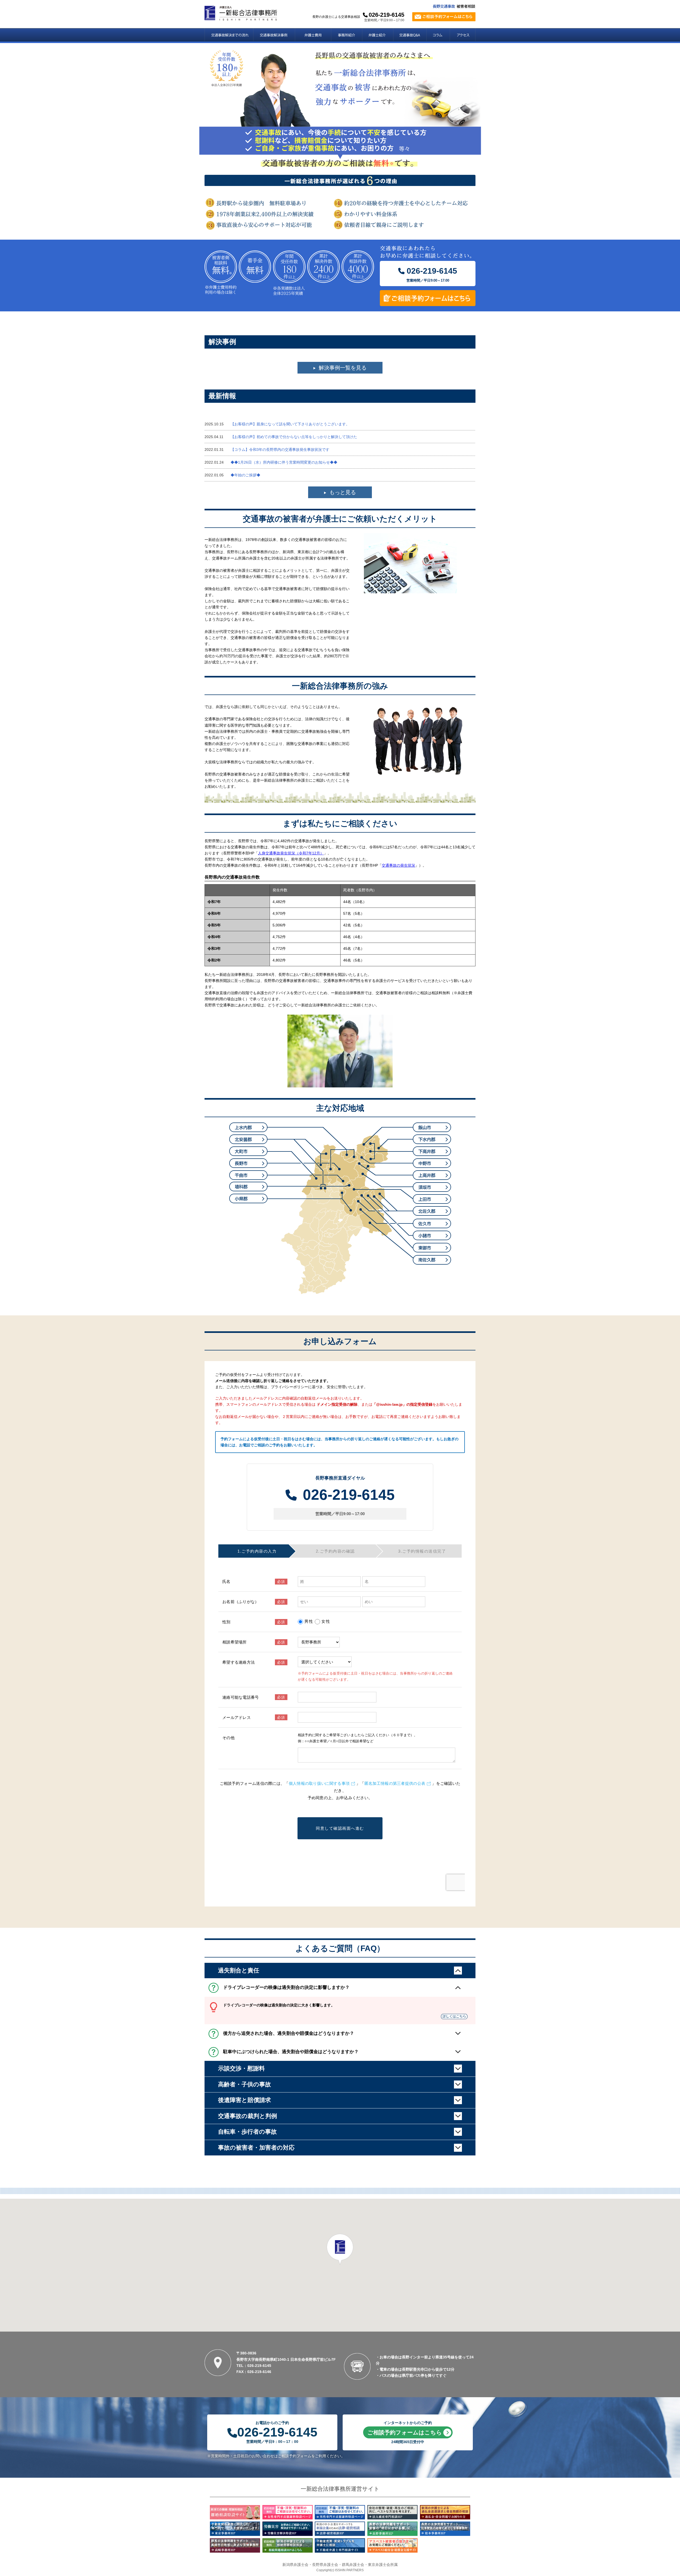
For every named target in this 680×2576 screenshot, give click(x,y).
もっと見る (343, 492)
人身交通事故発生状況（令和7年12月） (291, 853)
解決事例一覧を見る (343, 368)
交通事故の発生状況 (398, 865)
